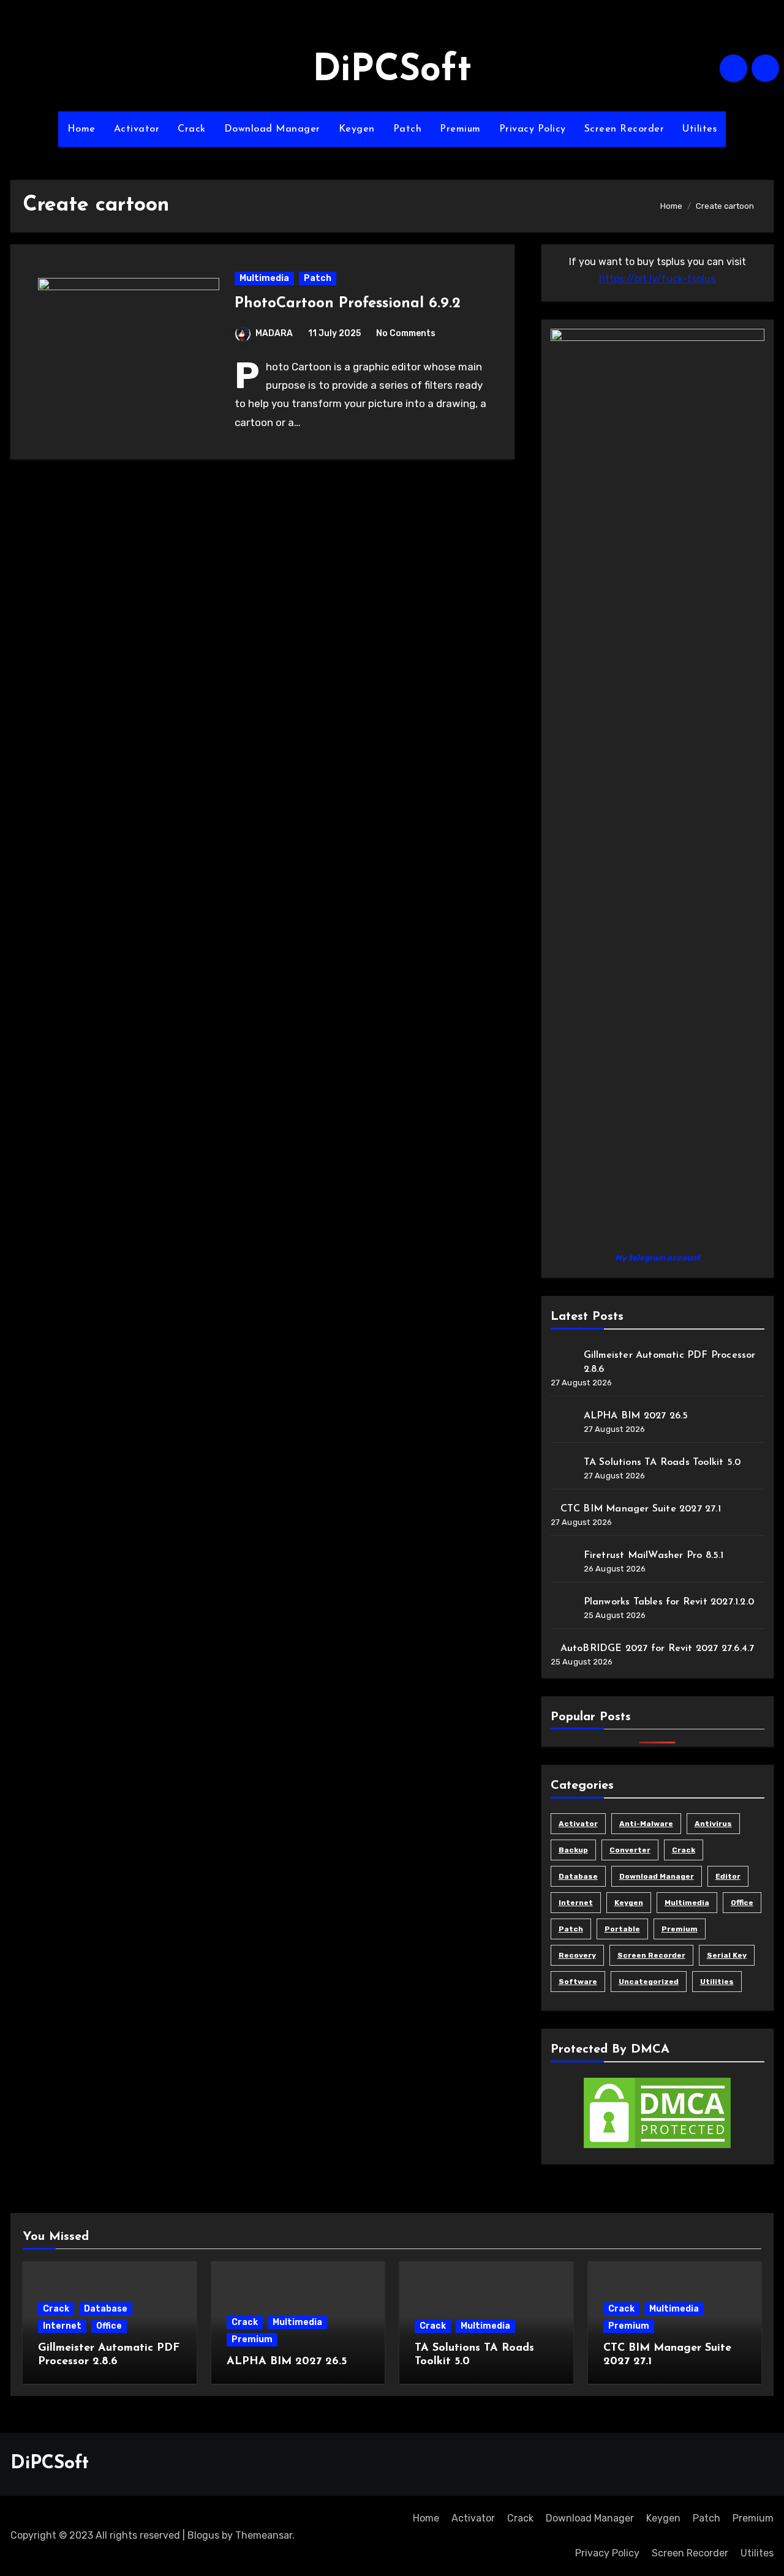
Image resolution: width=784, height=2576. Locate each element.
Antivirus (713, 1824)
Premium (460, 129)
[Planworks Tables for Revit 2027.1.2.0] (562, 1606)
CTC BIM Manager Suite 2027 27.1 (641, 1509)
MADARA (274, 333)
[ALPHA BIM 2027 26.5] (562, 1420)
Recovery (577, 1955)
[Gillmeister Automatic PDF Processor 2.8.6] (562, 1360)
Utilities (717, 1982)
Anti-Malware (646, 1824)
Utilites (699, 129)
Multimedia (264, 278)
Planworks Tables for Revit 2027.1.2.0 (669, 1602)
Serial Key (727, 1955)
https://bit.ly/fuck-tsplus (657, 279)
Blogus (203, 2535)
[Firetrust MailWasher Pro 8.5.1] (562, 1560)
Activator (137, 129)
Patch (408, 129)
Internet (576, 1903)
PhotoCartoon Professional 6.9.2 (348, 304)
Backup (573, 1850)
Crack (192, 129)
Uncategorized (649, 1982)
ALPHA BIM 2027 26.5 (636, 1416)
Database (578, 1876)
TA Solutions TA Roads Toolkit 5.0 (662, 1462)
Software (578, 1982)
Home (81, 129)
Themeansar (264, 2535)
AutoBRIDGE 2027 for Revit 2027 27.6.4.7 (658, 1649)
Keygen (357, 129)
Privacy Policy (533, 129)
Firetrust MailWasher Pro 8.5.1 (654, 1556)
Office (742, 1903)
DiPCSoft (392, 71)
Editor (728, 1876)
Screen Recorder (624, 129)
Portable (622, 1929)
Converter (630, 1850)
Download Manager (272, 129)
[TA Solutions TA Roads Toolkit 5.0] (562, 1467)
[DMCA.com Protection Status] (657, 2112)
